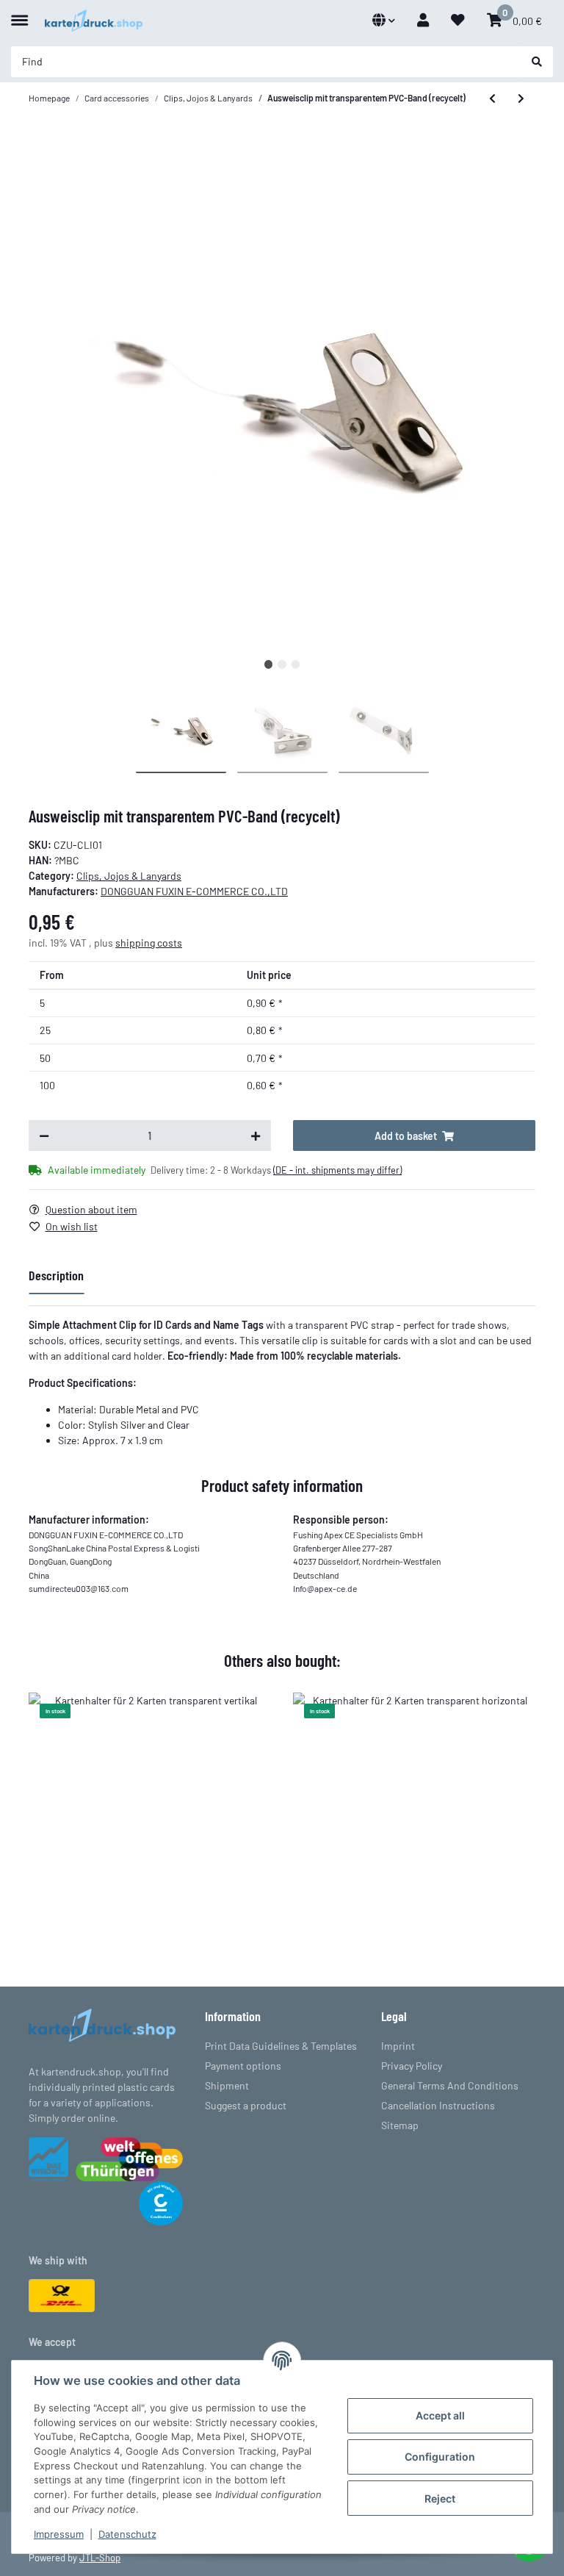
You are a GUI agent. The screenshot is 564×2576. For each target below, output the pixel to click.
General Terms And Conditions (450, 2085)
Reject (440, 2498)
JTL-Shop (100, 2558)
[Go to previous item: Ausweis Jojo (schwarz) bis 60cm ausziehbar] (492, 98)
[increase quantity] (256, 1135)
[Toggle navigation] (19, 14)
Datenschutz (127, 2534)
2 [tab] (282, 664)
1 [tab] (268, 664)
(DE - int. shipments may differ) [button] (337, 1170)
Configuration (440, 2457)
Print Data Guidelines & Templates (281, 2046)
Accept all (440, 2415)
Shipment (227, 2085)
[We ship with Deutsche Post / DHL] (62, 2294)
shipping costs (149, 943)
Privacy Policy (412, 2066)
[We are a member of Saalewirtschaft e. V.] (48, 2157)
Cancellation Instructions (438, 2105)
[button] (384, 20)
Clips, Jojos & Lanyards (129, 876)
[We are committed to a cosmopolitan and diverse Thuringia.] (129, 2157)
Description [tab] (56, 1275)
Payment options (243, 2066)
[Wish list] (458, 20)
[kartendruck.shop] (94, 21)
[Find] (537, 62)
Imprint (398, 2046)
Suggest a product (246, 2105)
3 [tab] (296, 664)
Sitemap (400, 2125)
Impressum (59, 2534)
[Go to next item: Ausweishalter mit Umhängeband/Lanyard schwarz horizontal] (521, 98)
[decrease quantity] (44, 1135)
